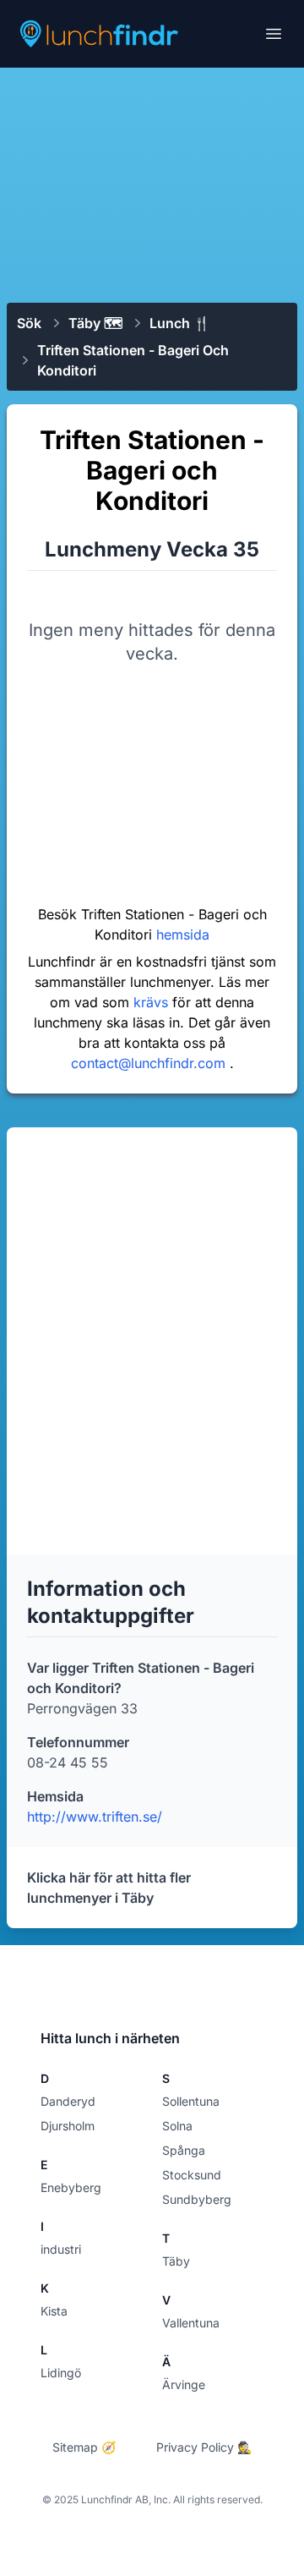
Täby (176, 2261)
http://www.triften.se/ (95, 1817)
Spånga (184, 2150)
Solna (177, 2126)
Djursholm (68, 2126)
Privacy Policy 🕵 (204, 2447)
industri (61, 2249)
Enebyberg (71, 2187)
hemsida (183, 934)
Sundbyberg (197, 2199)
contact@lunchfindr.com (150, 1063)
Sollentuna (191, 2101)
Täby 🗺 (95, 323)
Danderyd (68, 2101)
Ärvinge (184, 2384)
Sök (29, 323)
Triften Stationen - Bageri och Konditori (133, 360)
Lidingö (61, 2373)
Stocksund (192, 2175)
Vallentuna (191, 2323)
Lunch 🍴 (180, 323)
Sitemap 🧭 (84, 2447)
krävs (153, 1002)
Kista (54, 2311)
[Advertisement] (152, 184)
